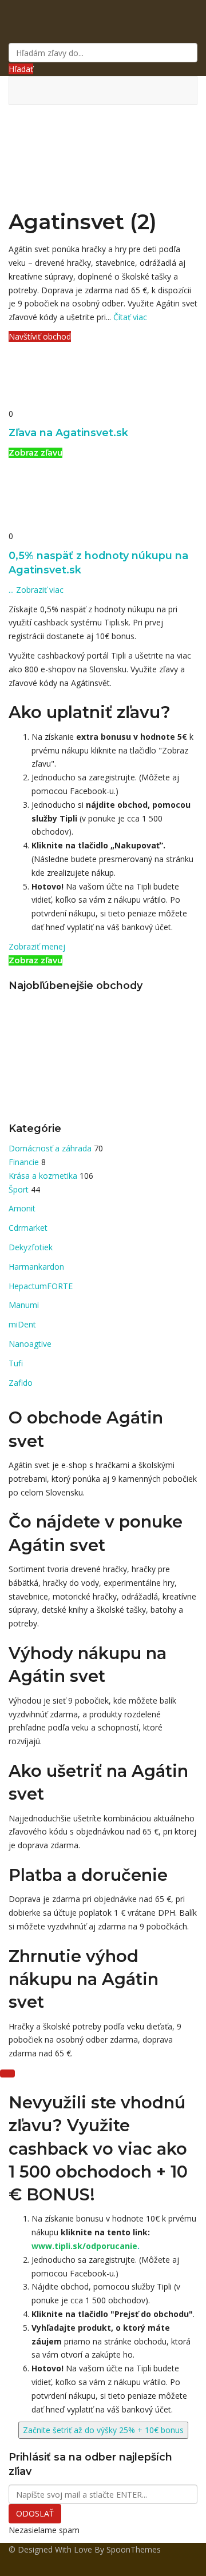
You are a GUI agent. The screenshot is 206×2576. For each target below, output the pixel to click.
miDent (22, 1324)
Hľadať (21, 69)
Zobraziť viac (36, 590)
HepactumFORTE (41, 1286)
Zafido (21, 1383)
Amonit (22, 1208)
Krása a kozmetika (44, 1176)
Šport (20, 1189)
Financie (25, 1162)
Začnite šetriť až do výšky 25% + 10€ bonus (103, 2430)
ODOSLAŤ (35, 2513)
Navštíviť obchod (40, 336)
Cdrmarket (28, 1228)
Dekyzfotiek (31, 1247)
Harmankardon (36, 1267)
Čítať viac (130, 317)
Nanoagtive (30, 1344)
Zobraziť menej (37, 946)
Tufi (16, 1363)
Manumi (24, 1305)
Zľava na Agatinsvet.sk (68, 432)
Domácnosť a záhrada (51, 1148)
